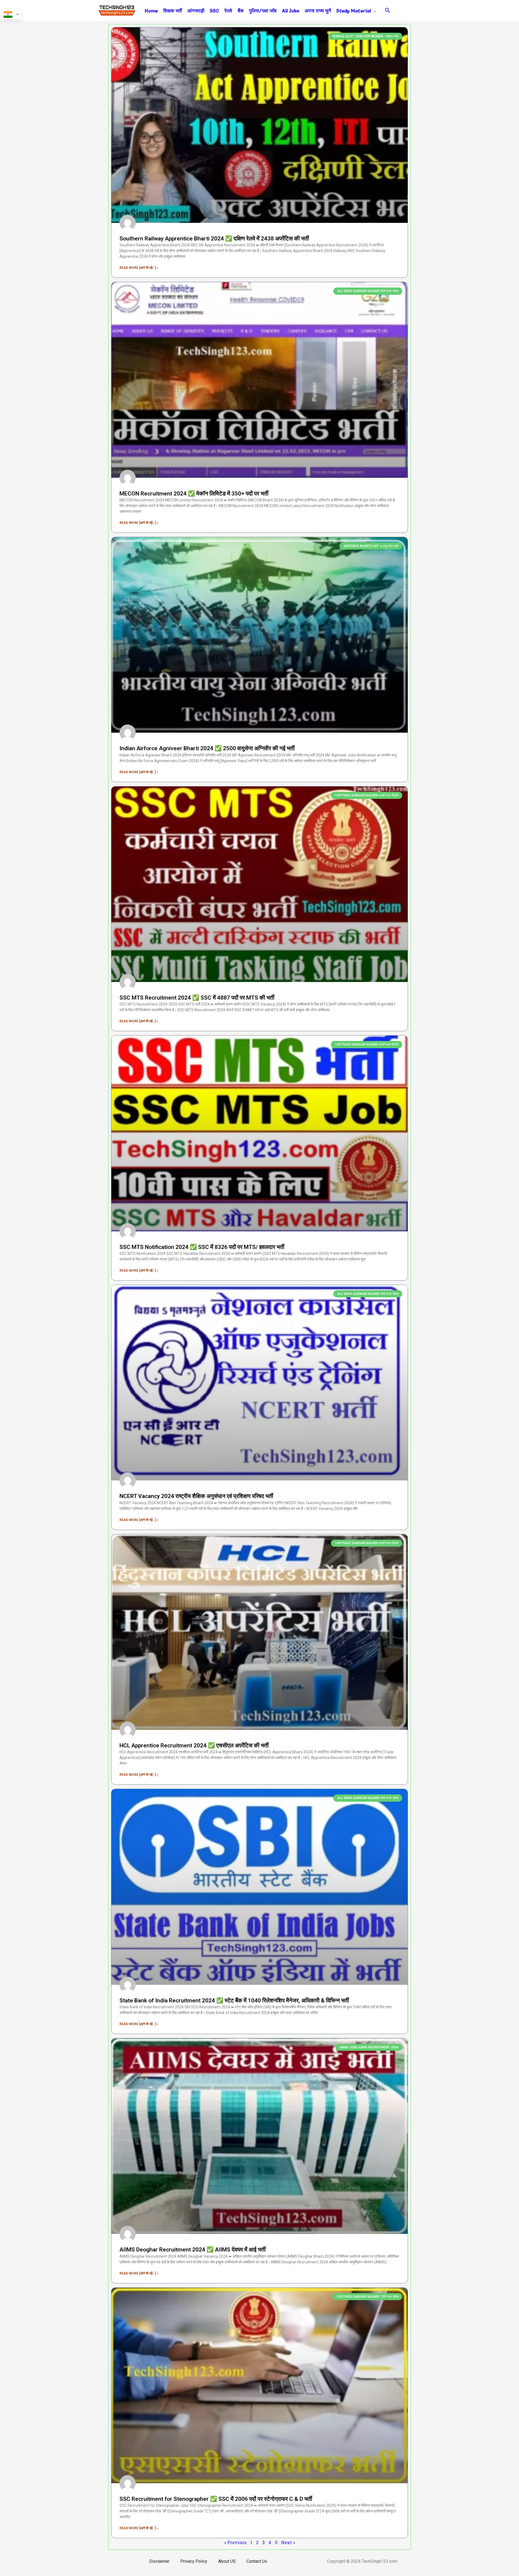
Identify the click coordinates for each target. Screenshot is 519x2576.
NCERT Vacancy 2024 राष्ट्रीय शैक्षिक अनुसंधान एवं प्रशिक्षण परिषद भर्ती (196, 1496)
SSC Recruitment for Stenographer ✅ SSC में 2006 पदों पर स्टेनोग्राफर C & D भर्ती (216, 2499)
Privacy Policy (194, 2561)
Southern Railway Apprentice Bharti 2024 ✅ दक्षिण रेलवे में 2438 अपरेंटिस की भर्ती (214, 239)
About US (227, 2561)
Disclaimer (159, 2561)
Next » (288, 2542)
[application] (374, 11)
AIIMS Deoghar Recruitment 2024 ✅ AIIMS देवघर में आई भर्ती (193, 2250)
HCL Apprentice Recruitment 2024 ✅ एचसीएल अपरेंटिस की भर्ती (194, 1745)
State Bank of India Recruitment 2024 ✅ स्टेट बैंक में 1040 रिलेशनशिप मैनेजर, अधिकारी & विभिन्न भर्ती (234, 2000)
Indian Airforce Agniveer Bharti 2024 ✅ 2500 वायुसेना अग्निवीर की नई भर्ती (207, 748)
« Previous (235, 2542)
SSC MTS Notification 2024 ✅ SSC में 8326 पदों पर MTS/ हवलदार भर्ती (202, 1247)
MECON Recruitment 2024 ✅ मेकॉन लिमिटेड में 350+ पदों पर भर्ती (194, 494)
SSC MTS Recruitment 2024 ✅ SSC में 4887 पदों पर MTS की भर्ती (197, 998)
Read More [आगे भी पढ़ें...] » (139, 268)
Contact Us (257, 2561)
